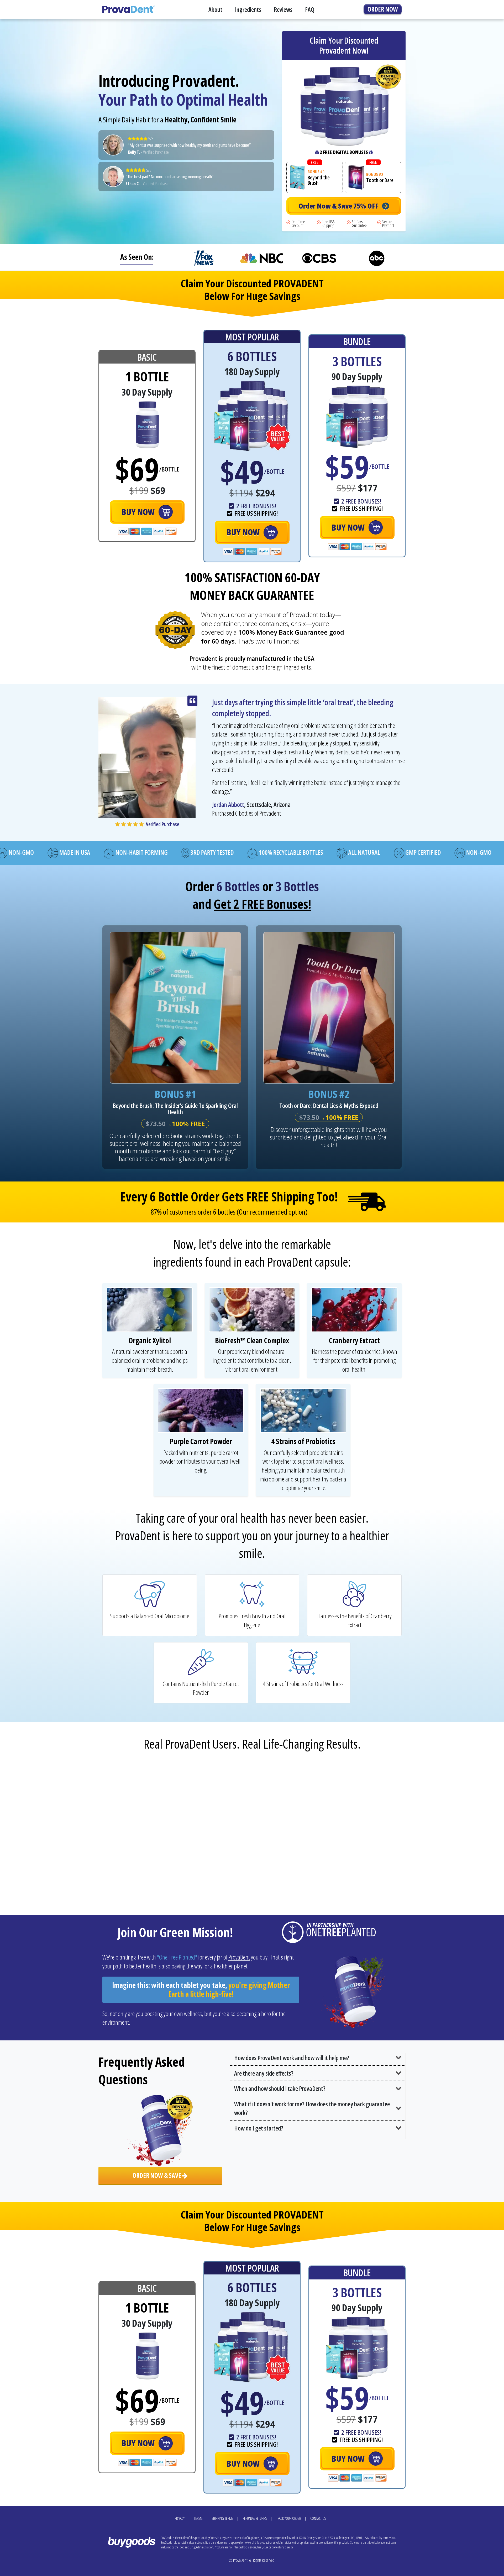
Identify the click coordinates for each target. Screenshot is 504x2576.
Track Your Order (288, 2518)
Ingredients (248, 9)
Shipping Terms (222, 2518)
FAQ (310, 9)
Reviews (283, 9)
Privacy (180, 2518)
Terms (198, 2518)
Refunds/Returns (255, 2518)
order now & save (157, 2175)
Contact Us (318, 2518)
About (215, 9)
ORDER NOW (383, 9)
